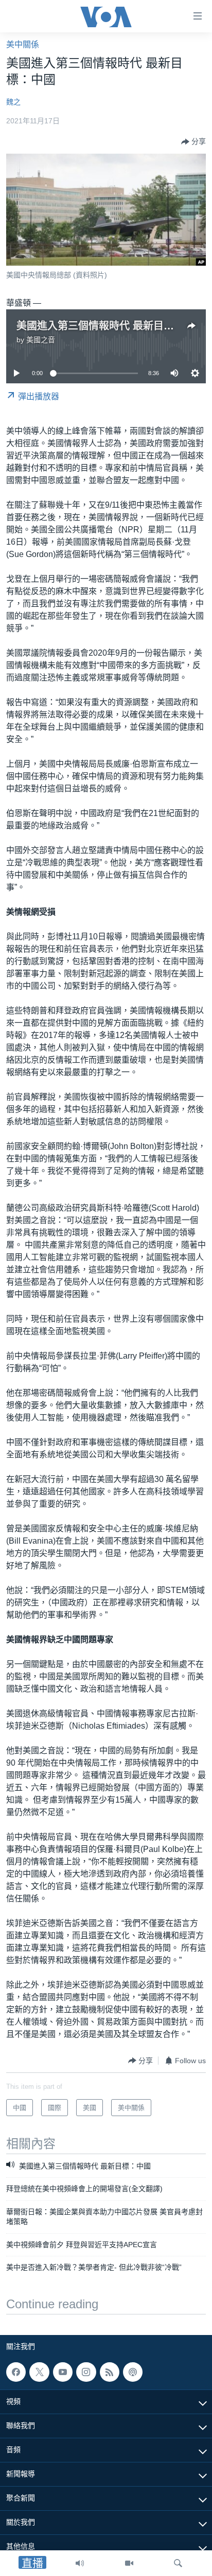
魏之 (13, 102)
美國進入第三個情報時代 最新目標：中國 (111, 326)
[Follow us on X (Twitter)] (39, 2372)
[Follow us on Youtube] (63, 2372)
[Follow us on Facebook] (16, 2372)
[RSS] (110, 2372)
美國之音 (41, 340)
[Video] (129, 2563)
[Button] (193, 142)
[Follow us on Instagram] (86, 2372)
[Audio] (80, 2563)
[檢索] (178, 2563)
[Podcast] (133, 2372)
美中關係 (23, 44)
